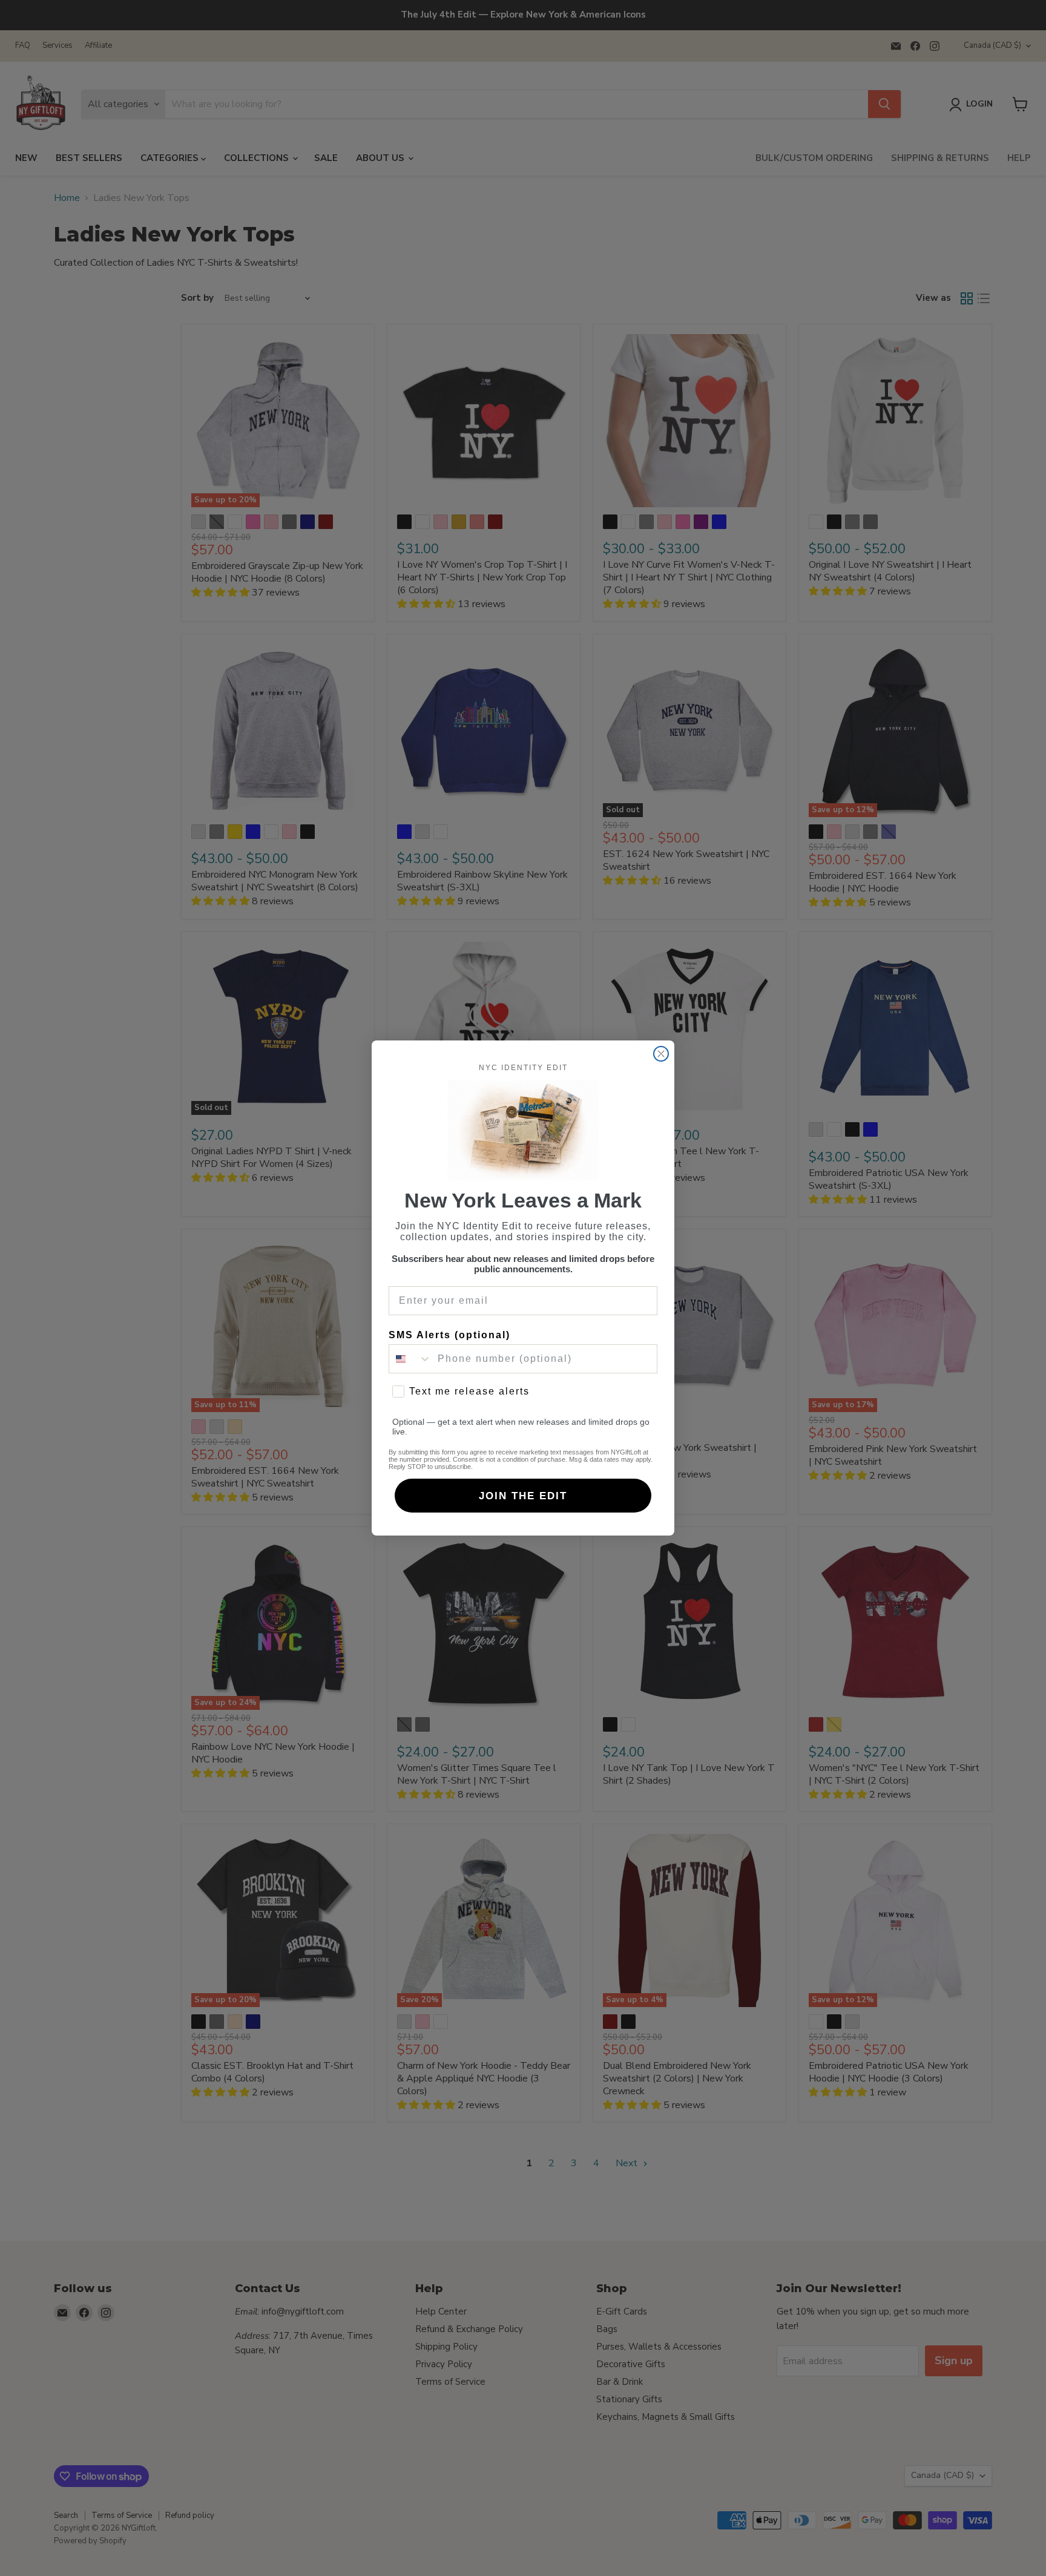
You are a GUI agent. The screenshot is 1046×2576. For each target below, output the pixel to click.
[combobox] (410, 1359)
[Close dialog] (661, 1054)
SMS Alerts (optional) (449, 1335)
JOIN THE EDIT (523, 1496)
